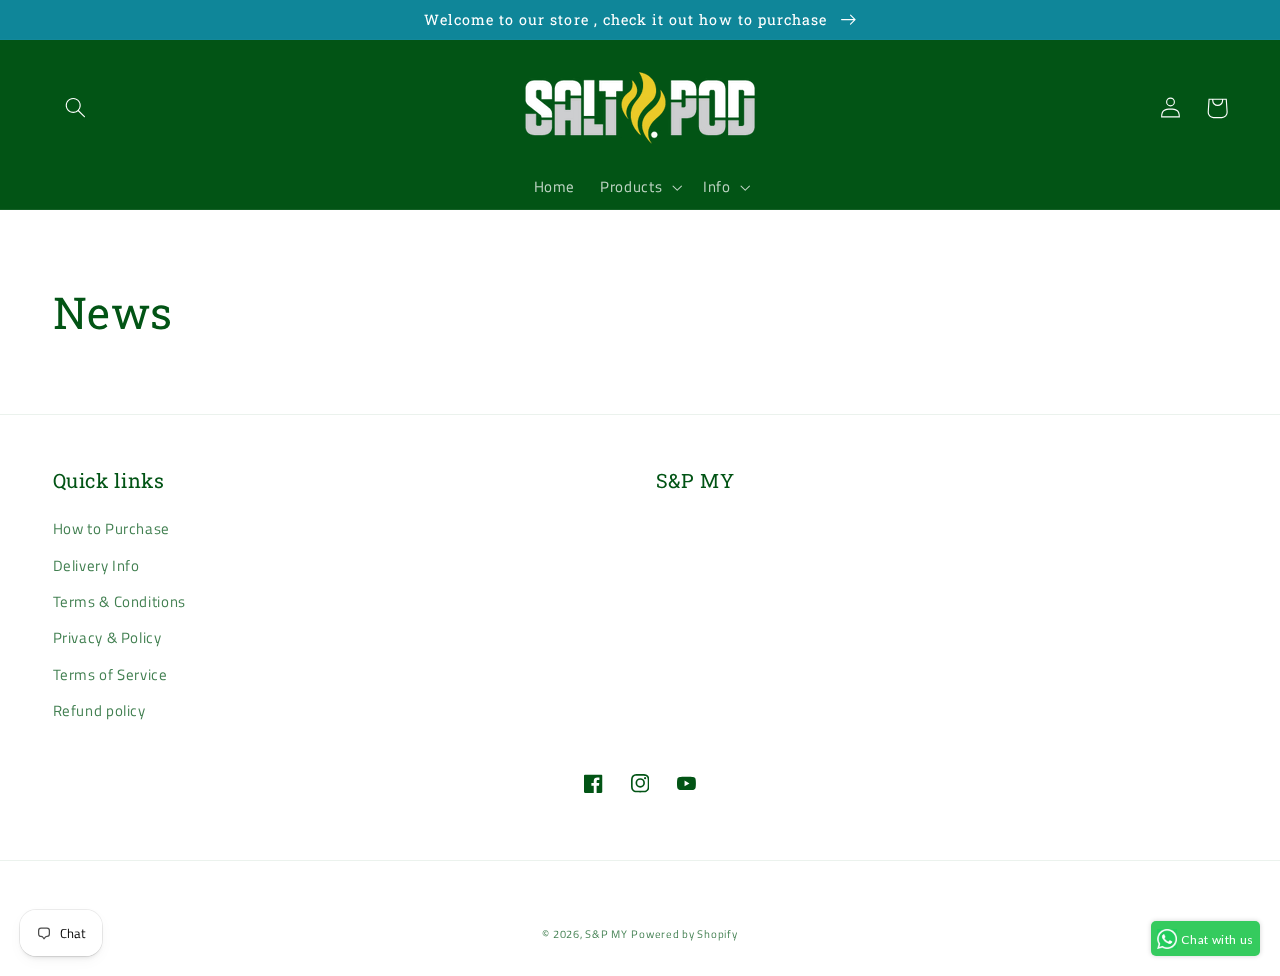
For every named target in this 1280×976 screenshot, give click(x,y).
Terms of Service (110, 674)
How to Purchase (111, 528)
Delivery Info (96, 565)
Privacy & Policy (107, 637)
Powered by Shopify (684, 934)
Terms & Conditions (119, 601)
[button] (76, 108)
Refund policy (99, 710)
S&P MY (606, 934)
